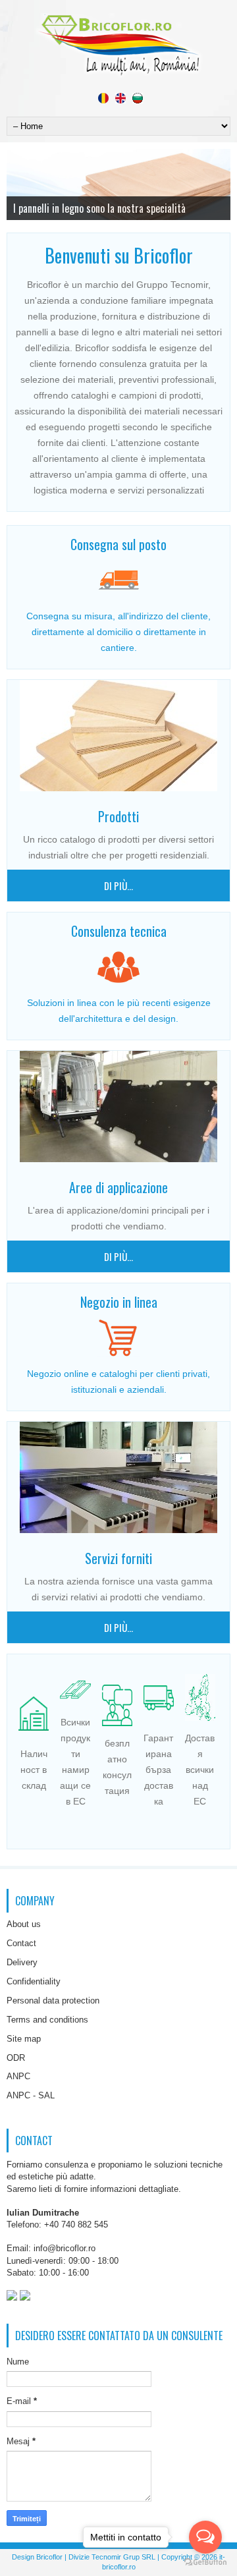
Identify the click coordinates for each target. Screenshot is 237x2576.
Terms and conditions (47, 2020)
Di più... (118, 885)
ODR (16, 2058)
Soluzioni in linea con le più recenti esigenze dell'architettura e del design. (119, 1011)
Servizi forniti (118, 1558)
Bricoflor (49, 2557)
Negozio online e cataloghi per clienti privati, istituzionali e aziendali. (118, 1382)
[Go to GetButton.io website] (205, 2562)
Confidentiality (34, 1981)
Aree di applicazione (118, 1187)
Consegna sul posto (118, 544)
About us (24, 1924)
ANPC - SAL (31, 2095)
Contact (21, 1943)
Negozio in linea (119, 1302)
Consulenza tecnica (119, 931)
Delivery (22, 1962)
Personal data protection (53, 2001)
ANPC (18, 2076)
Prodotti (118, 816)
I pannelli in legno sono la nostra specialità (99, 208)
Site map (24, 2039)
